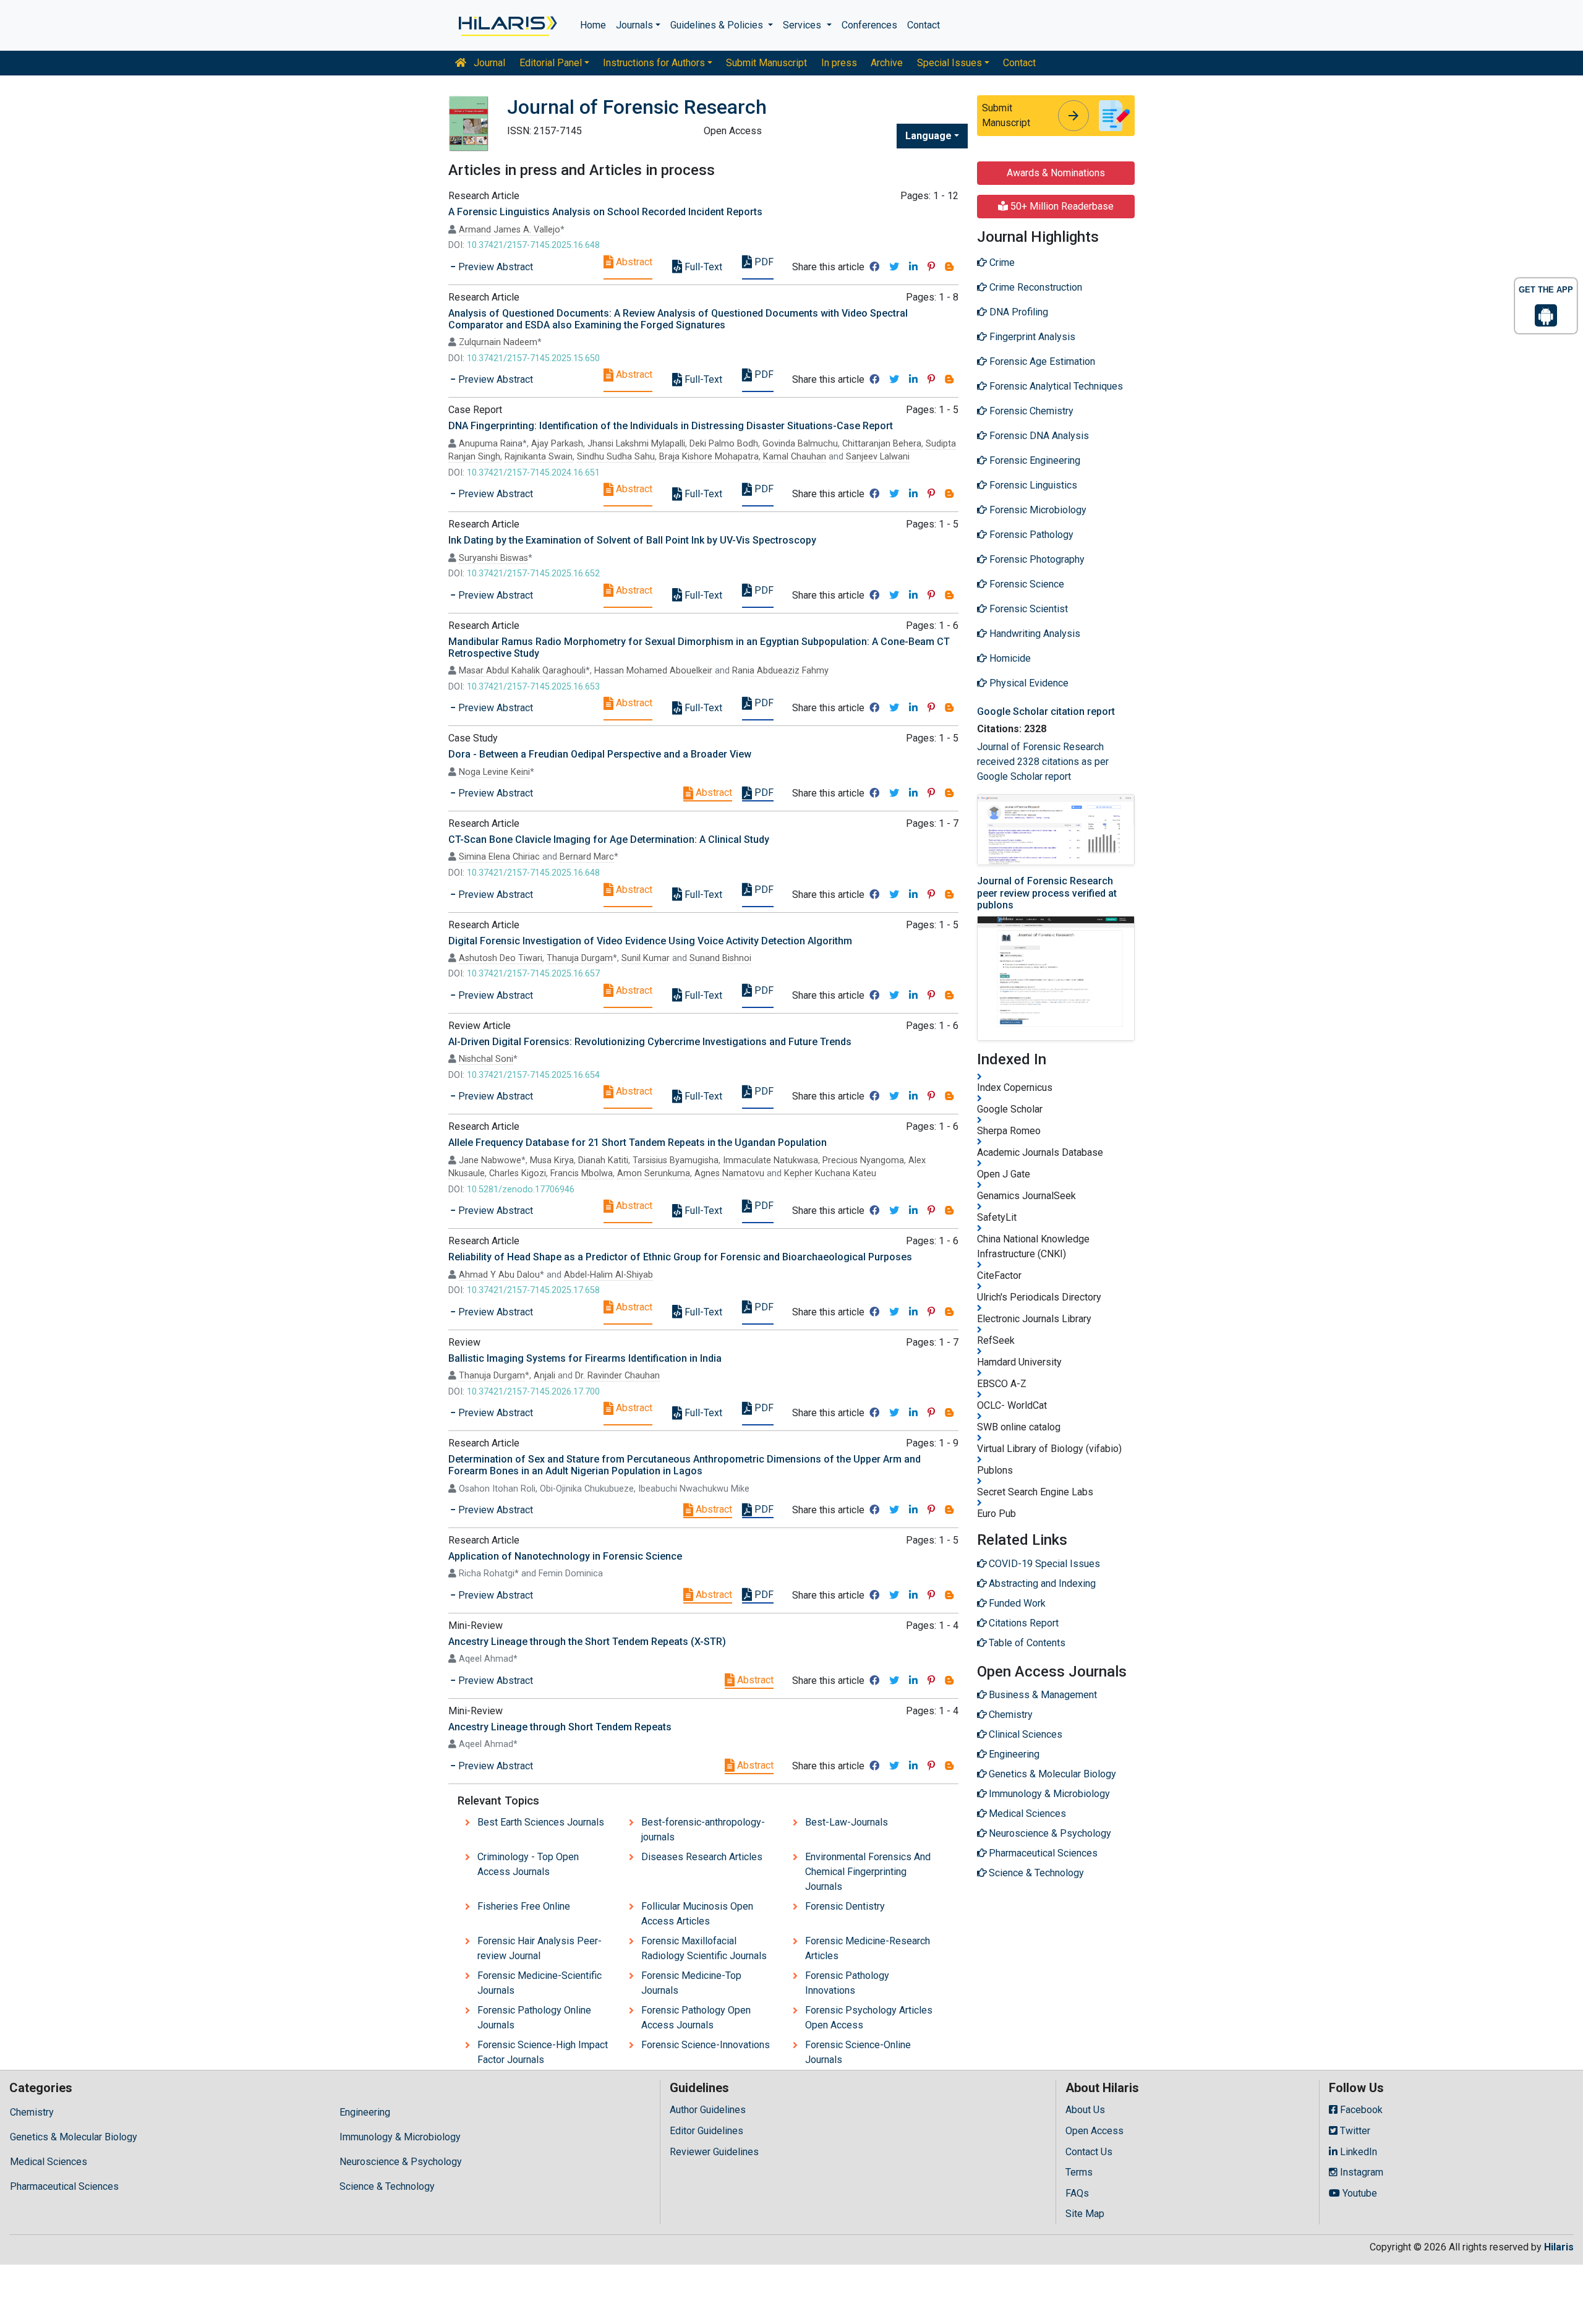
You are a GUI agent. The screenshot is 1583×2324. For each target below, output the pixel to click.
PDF (763, 262)
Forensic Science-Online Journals (858, 2052)
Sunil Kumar (646, 958)
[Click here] (507, 25)
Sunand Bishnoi (720, 958)
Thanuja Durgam (580, 958)
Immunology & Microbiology (400, 2137)
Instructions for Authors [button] (654, 63)
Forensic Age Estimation (1041, 361)
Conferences (869, 25)
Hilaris (1559, 2247)
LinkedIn (1357, 2152)
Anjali (544, 1376)
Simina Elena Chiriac (499, 857)
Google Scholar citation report (1046, 711)
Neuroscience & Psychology (401, 2162)
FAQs (1077, 2193)
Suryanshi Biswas (493, 558)
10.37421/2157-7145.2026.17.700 (533, 1392)
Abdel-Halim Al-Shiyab (608, 1275)
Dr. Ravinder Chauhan (617, 1376)
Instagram (1360, 2172)
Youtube (1359, 2193)
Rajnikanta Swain (539, 457)
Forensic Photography (1036, 559)
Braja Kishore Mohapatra (709, 457)
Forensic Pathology (1030, 535)
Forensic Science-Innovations (706, 2045)
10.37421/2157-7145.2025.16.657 (533, 974)
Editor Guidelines (706, 2131)
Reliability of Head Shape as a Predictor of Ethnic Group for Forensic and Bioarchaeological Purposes (680, 1257)
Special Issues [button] (949, 63)
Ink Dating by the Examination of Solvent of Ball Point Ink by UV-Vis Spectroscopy (632, 540)
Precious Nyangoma (863, 1160)
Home (593, 25)
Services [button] (803, 25)
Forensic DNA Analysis (1038, 436)
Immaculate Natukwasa (770, 1160)
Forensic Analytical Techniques (1055, 386)
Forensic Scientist (1027, 609)
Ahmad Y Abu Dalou (499, 1275)
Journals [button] (634, 25)
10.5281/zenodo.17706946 (521, 1190)
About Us (1085, 2110)
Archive (887, 63)
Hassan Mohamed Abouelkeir (653, 671)
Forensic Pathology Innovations (847, 1983)
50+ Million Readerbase (1061, 206)
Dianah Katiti (603, 1160)
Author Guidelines (708, 2110)
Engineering (365, 2112)
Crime (1001, 263)
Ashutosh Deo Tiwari (501, 958)
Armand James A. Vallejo (510, 230)
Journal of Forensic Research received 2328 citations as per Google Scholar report (1043, 762)
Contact (924, 25)
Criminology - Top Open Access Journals (528, 1864)
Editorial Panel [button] (551, 63)
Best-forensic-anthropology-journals (703, 1830)
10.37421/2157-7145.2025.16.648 (533, 245)
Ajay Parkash (557, 444)
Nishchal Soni (486, 1059)
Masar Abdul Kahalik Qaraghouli (522, 671)
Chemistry (32, 2112)
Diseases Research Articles (702, 1857)
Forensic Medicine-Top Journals (691, 1983)
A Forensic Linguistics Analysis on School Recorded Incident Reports (605, 212)
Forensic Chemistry (1030, 411)
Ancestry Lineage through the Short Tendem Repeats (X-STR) (587, 1642)
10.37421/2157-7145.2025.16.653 (533, 687)
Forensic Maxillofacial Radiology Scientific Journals (704, 1948)
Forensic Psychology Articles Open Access (869, 2018)
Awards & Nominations (1056, 173)
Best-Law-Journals (847, 1822)
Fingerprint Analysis (1031, 337)
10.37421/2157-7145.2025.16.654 (533, 1075)
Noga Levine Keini (494, 772)
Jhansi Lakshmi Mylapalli (636, 444)
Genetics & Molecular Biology (74, 2137)
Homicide (1009, 658)
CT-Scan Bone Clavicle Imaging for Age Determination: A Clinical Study (609, 839)
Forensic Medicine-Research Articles (868, 1948)
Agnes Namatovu (729, 1173)
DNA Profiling (1018, 312)
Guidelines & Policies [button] (718, 25)
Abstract (633, 262)
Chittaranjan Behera (882, 444)
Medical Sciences (49, 2162)
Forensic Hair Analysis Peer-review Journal (540, 1948)
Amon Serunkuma (654, 1173)
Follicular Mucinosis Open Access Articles (697, 1914)
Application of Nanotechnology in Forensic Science (565, 1556)
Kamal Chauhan (795, 457)
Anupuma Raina (491, 444)
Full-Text (702, 267)
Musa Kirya (552, 1160)
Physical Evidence (1028, 683)
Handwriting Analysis (1034, 634)
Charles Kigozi (518, 1173)
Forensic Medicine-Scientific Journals (540, 1983)
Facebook (1360, 2110)
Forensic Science (1026, 584)
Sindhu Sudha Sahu (616, 457)
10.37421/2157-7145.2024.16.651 (533, 473)
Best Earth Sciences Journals (541, 1822)
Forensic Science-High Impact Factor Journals (543, 2052)
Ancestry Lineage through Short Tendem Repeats (560, 1727)
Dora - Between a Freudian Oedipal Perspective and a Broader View (600, 754)
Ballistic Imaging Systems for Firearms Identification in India (585, 1358)
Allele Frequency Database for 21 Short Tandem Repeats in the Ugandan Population (638, 1143)
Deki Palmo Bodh (724, 444)
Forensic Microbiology (1037, 510)
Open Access (1094, 2131)
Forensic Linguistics (1032, 485)
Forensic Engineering (1034, 460)
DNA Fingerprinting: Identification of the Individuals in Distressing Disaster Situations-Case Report (671, 426)
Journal (488, 63)
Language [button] (928, 136)
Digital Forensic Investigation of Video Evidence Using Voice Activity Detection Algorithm (650, 941)
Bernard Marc (587, 857)
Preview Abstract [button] (494, 267)
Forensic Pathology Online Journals (534, 2018)
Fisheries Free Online (524, 1906)
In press (839, 63)
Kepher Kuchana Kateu (830, 1173)
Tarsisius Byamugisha (676, 1160)
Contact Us (1089, 2152)
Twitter (1354, 2131)
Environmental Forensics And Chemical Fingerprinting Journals (868, 1872)
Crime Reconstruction (1035, 287)
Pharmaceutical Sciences (64, 2186)
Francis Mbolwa (582, 1173)
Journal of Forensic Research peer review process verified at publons (1047, 893)
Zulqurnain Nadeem (498, 342)
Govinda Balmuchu (800, 444)
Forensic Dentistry (845, 1906)
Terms (1079, 2172)
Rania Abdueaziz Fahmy (780, 671)
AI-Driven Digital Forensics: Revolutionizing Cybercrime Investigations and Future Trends (650, 1042)
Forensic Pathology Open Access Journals (696, 2018)
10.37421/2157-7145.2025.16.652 (533, 574)
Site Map (1085, 2214)
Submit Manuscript (766, 63)
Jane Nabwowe (490, 1160)
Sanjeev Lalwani (878, 457)
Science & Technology (387, 2186)
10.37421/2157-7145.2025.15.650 (533, 358)
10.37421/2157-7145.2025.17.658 (533, 1290)
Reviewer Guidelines (714, 2152)
